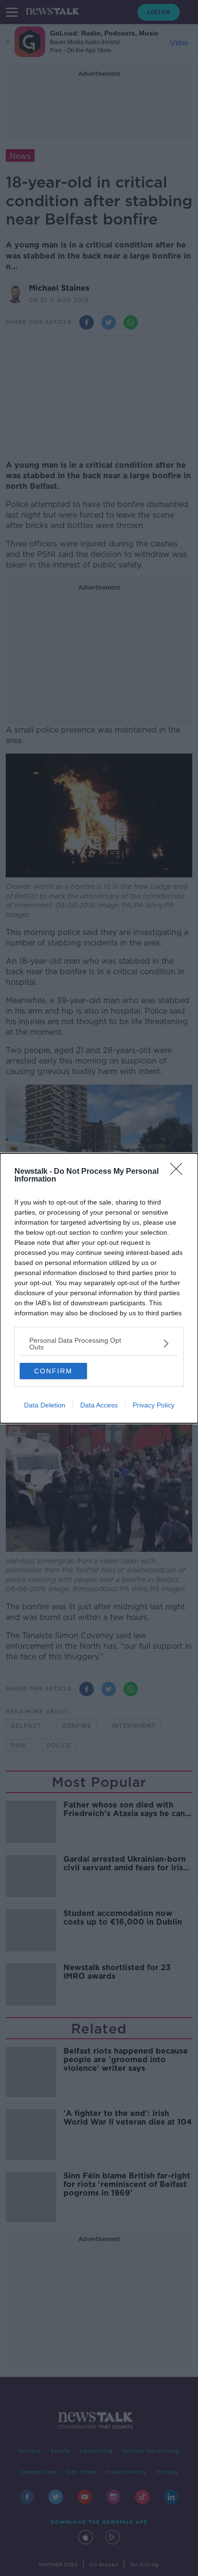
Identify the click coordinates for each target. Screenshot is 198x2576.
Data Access (99, 1405)
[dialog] (99, 1288)
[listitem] (99, 1344)
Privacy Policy (154, 1405)
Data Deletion (45, 1405)
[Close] (179, 1172)
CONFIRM (53, 1371)
